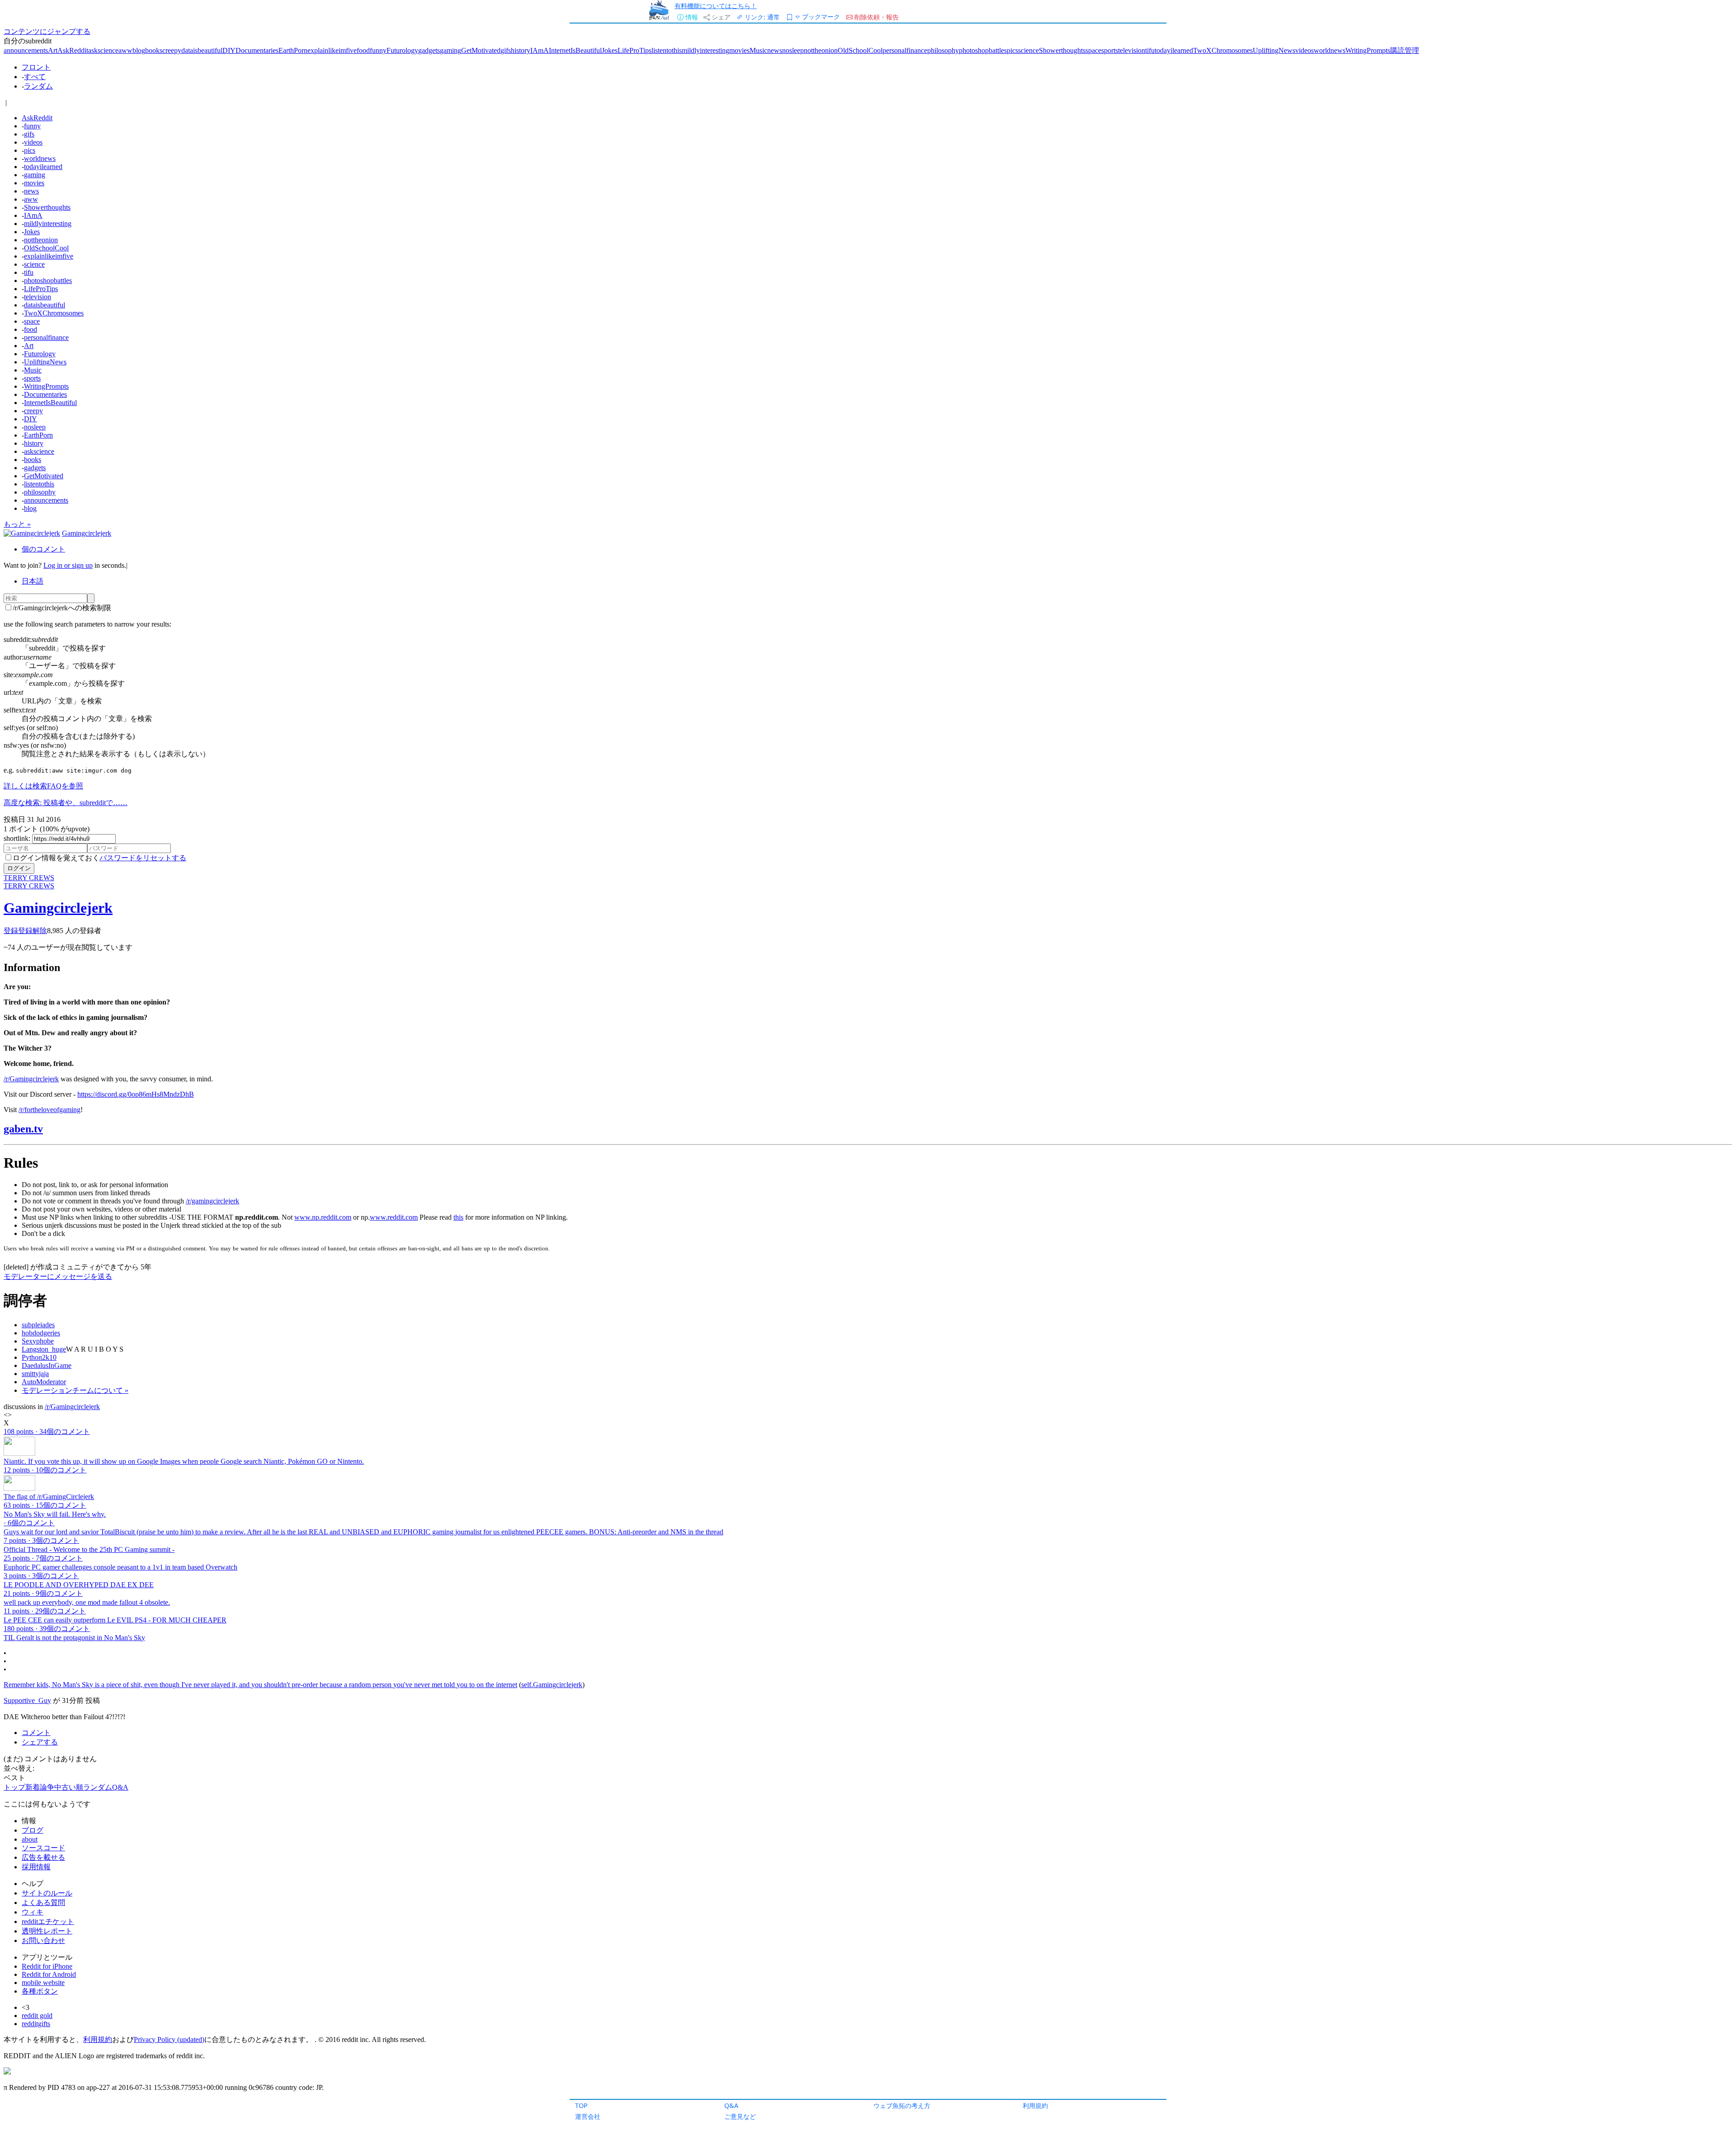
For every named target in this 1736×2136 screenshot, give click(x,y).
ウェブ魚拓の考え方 (902, 2105)
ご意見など (740, 2116)
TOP (581, 2105)
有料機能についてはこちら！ (716, 6)
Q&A (731, 2105)
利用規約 (1035, 2105)
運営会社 (588, 2116)
